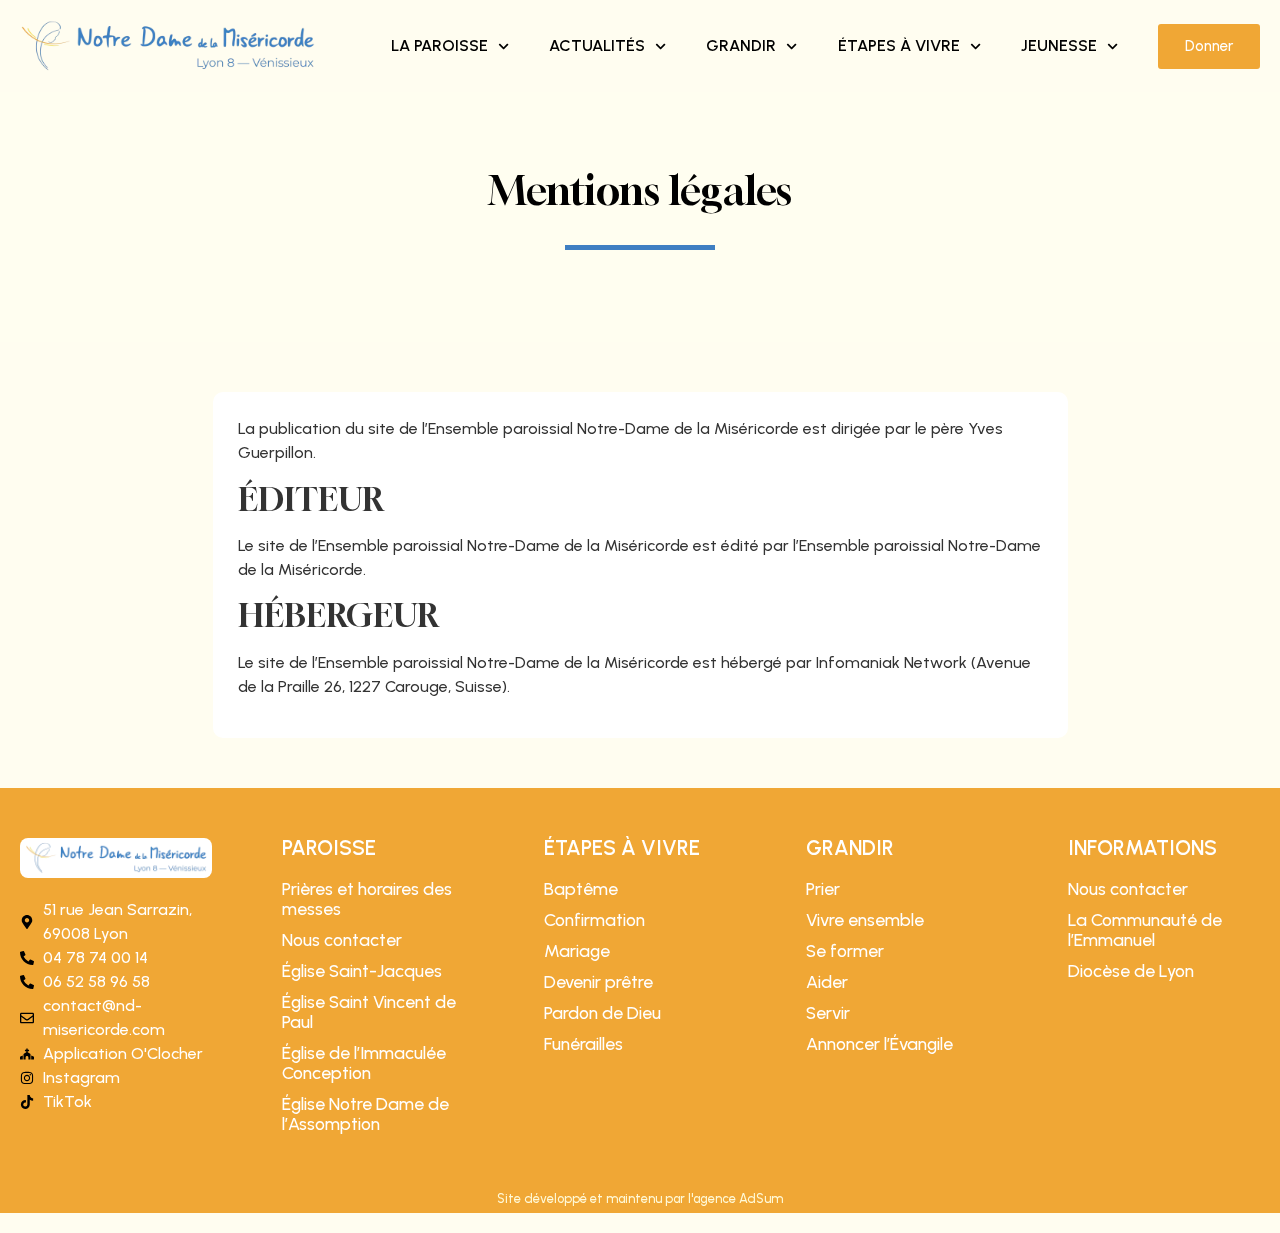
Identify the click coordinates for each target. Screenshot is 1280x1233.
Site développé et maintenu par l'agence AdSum (640, 1198)
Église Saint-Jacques (362, 971)
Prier (823, 889)
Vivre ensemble (865, 920)
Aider (827, 982)
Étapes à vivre (899, 45)
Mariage (577, 951)
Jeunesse (1059, 45)
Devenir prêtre (598, 982)
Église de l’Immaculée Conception (364, 1063)
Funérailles (583, 1044)
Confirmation (594, 920)
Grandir (741, 45)
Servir (828, 1013)
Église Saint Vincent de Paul (369, 1012)
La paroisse (439, 45)
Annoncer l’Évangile (879, 1044)
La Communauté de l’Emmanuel (1145, 930)
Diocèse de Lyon (1131, 971)
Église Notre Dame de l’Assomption (365, 1114)
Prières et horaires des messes (367, 899)
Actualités (597, 45)
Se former (845, 951)
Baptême (581, 889)
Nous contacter (342, 940)
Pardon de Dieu (602, 1013)
